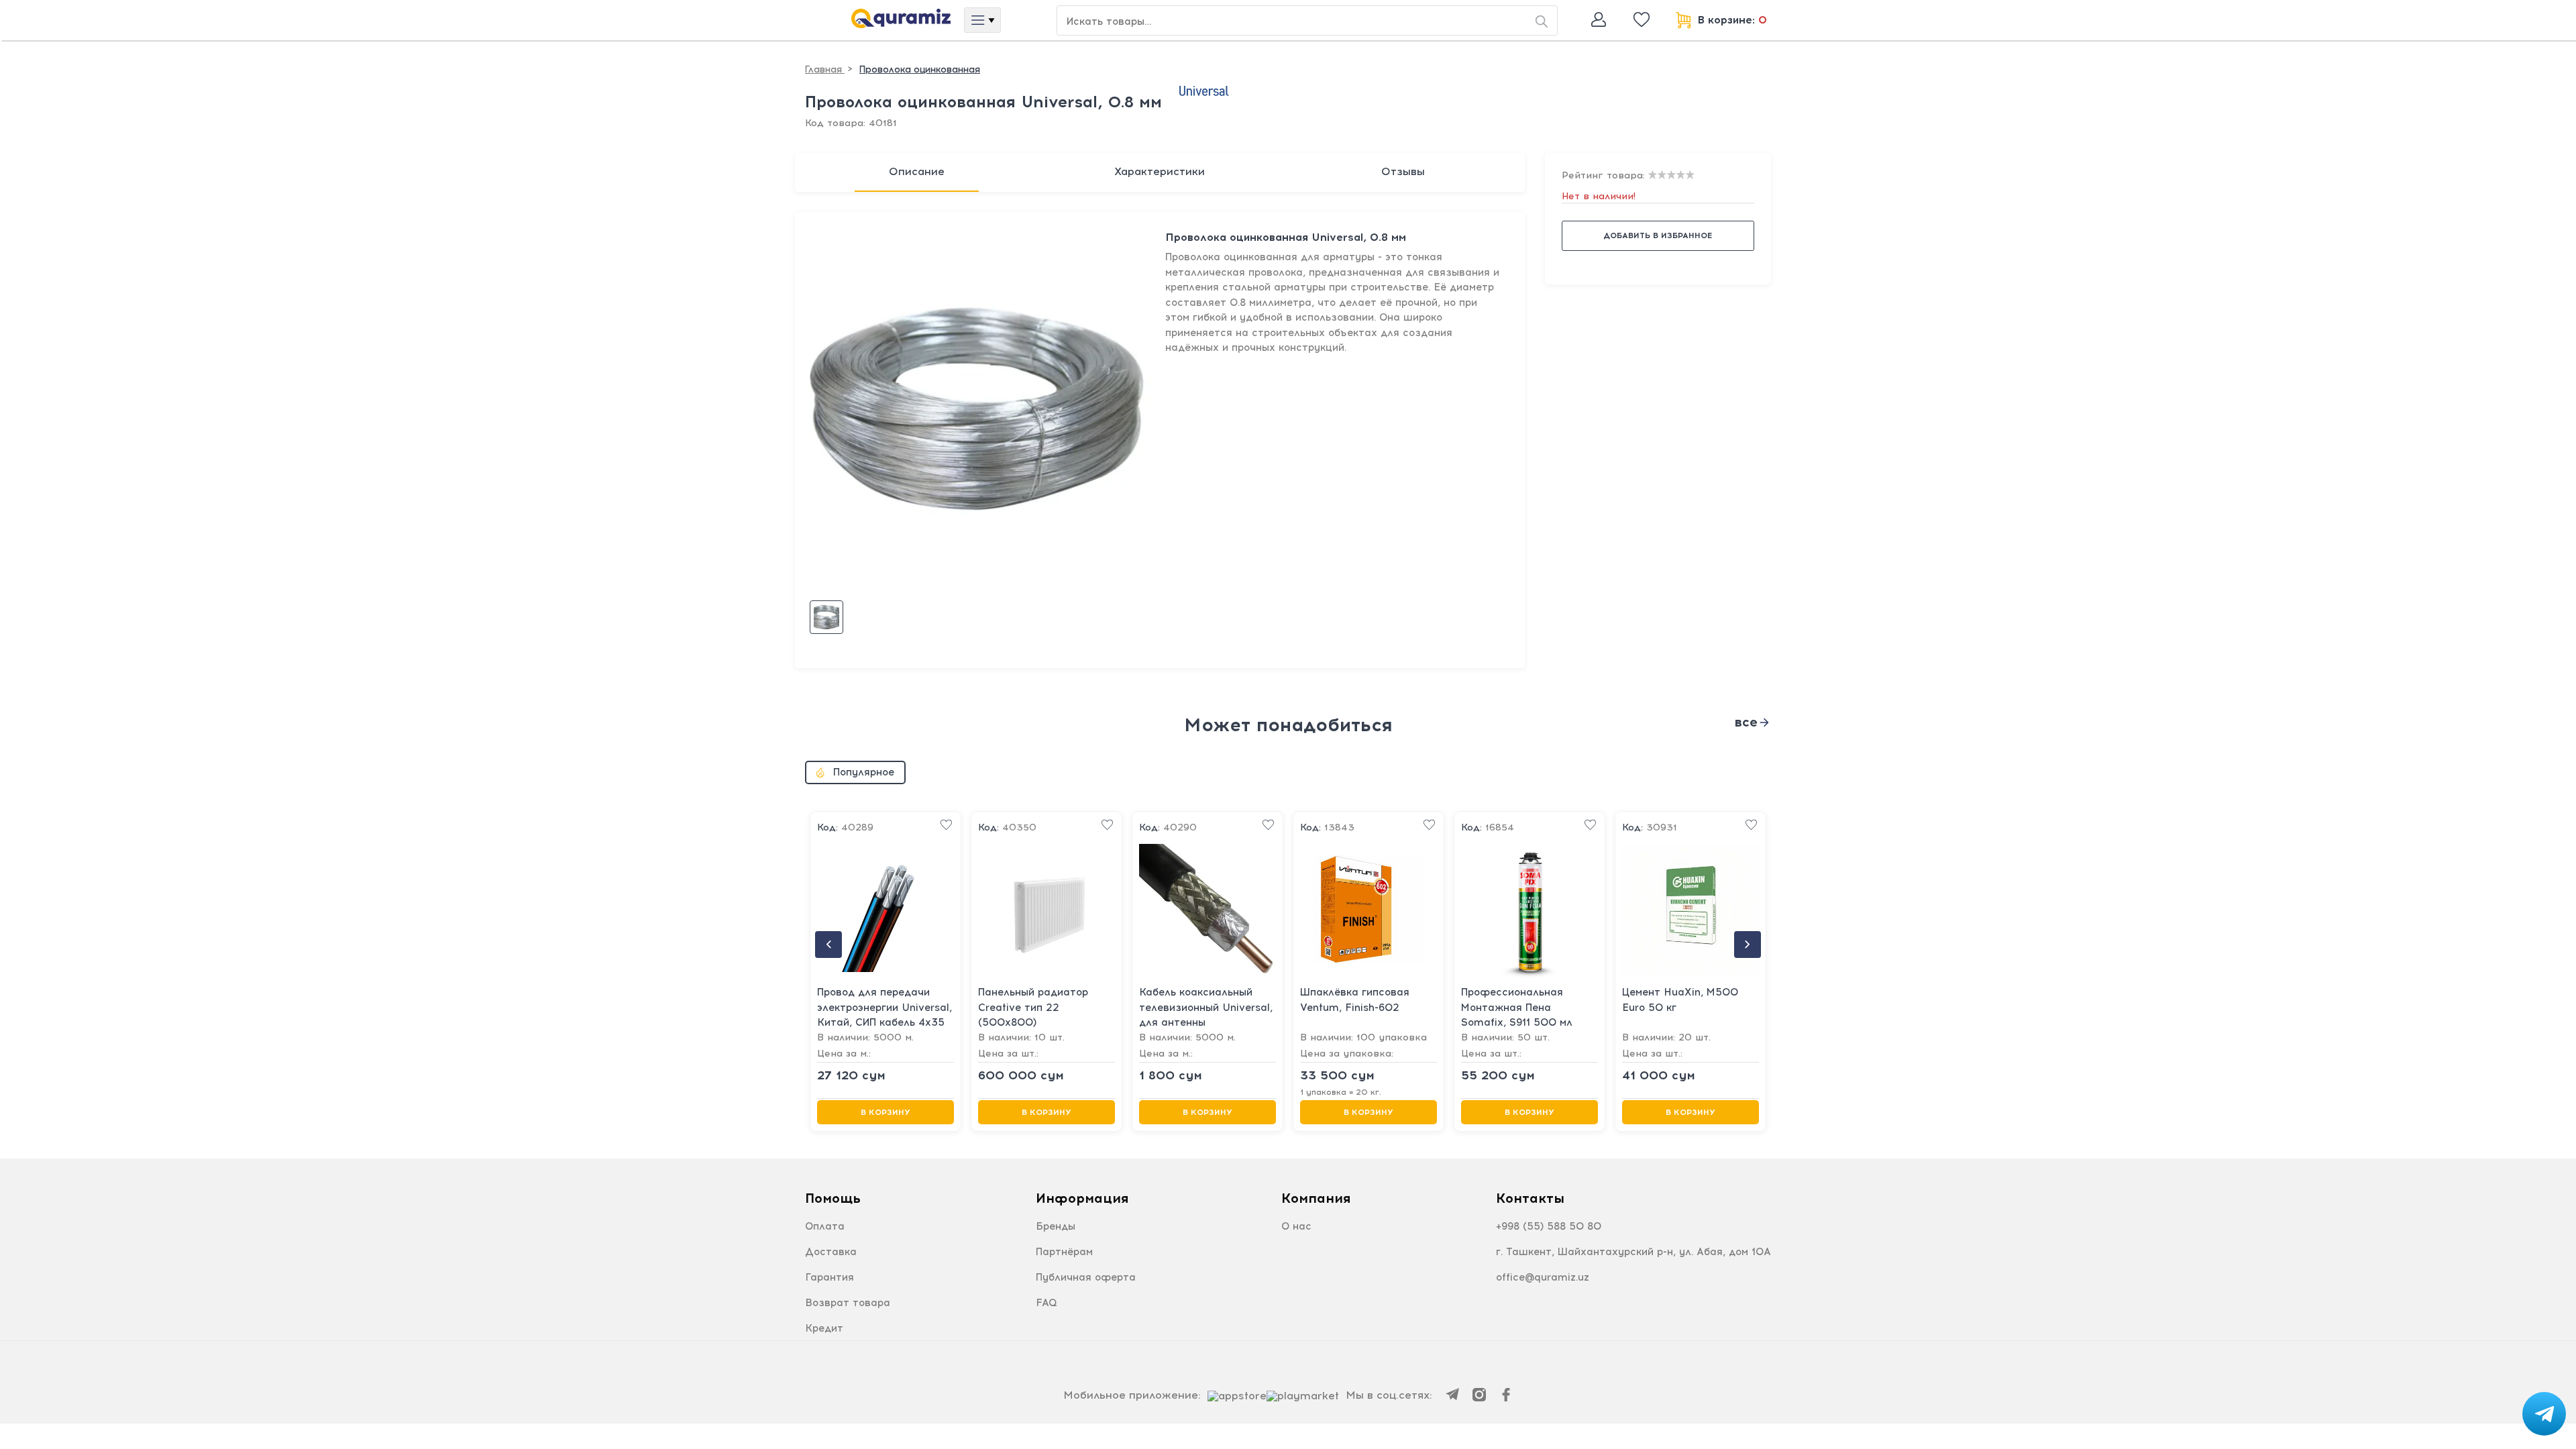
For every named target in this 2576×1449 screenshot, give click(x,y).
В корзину (885, 1112)
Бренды (1056, 1226)
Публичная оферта (1086, 1277)
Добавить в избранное (1658, 235)
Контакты (1530, 1198)
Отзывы (1403, 171)
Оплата (825, 1226)
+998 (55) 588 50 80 (1549, 1226)
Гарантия (829, 1277)
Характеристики (1160, 171)
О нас (1296, 1226)
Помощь (833, 1198)
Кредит (824, 1328)
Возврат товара (848, 1303)
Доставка (831, 1252)
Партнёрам (1064, 1252)
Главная (825, 69)
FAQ (1046, 1303)
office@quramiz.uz (1543, 1277)
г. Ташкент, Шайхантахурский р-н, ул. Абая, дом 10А (1633, 1252)
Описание (917, 171)
